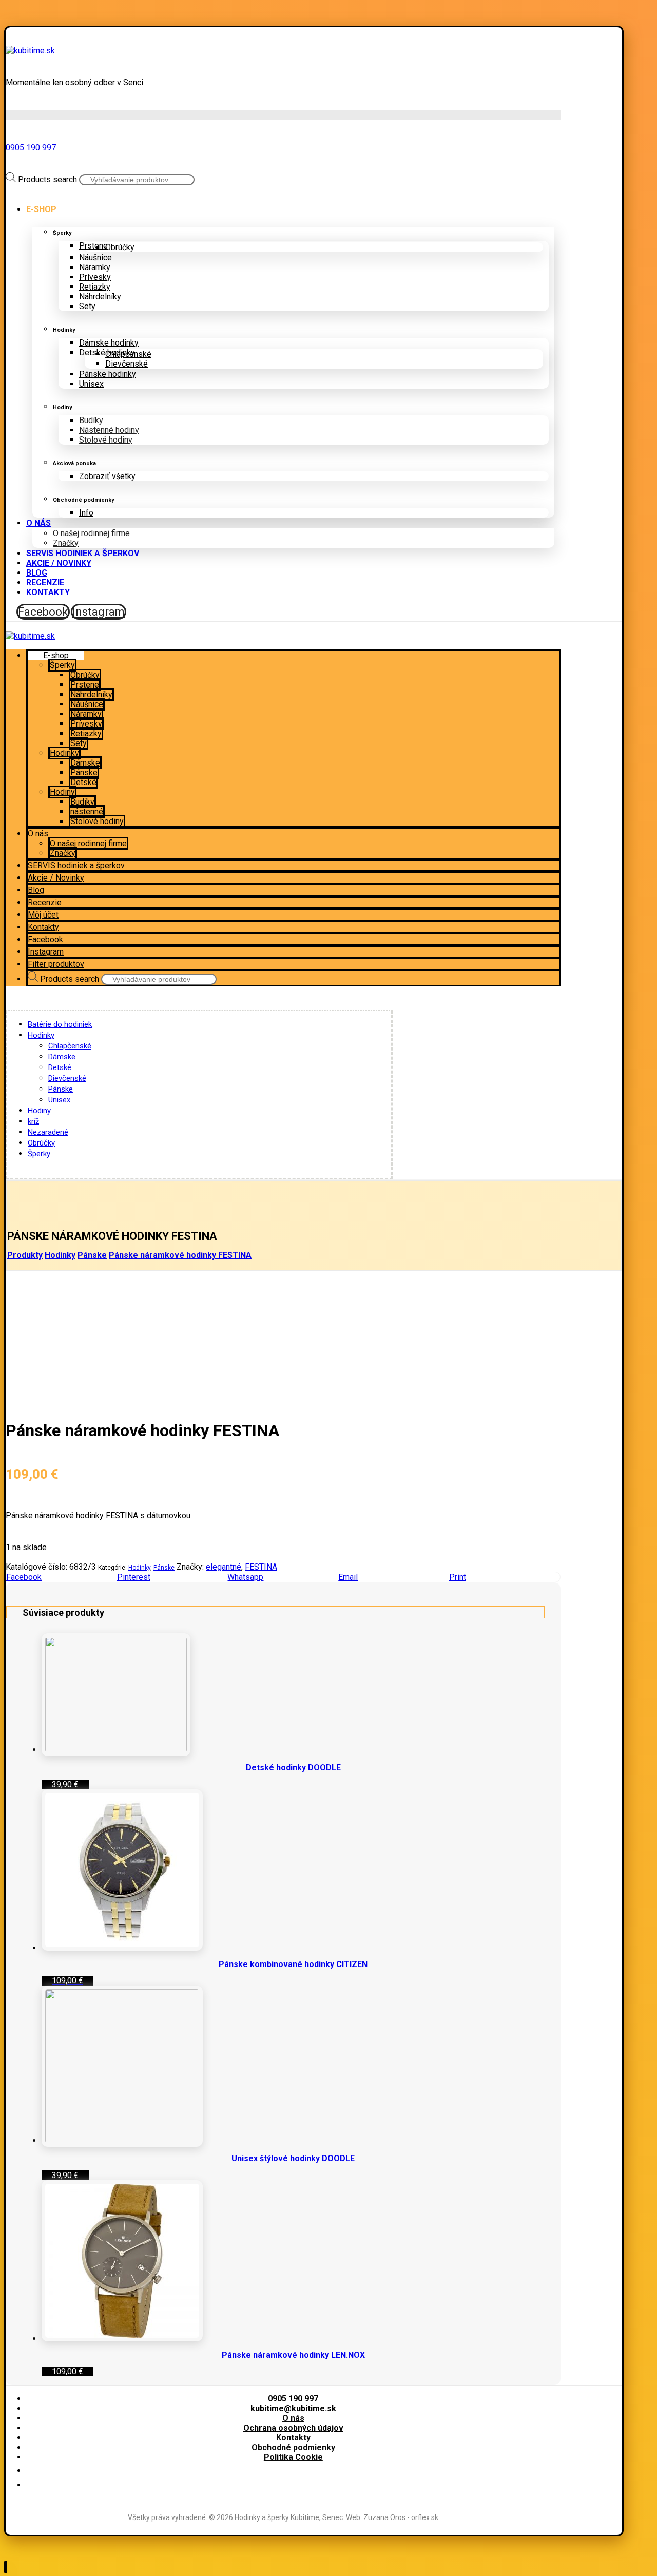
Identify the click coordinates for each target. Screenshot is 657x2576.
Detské (60, 1067)
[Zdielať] (623, 11)
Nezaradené (48, 1132)
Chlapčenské (70, 1046)
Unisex (59, 1100)
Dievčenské (67, 1078)
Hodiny (39, 1111)
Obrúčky (41, 1143)
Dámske (62, 1057)
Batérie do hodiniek (60, 1024)
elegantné (224, 1567)
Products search (47, 179)
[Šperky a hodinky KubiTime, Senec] (30, 51)
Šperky (39, 1154)
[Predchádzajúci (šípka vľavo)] (18, 1288)
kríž (33, 1121)
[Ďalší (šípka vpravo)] (639, 1288)
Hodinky (41, 1035)
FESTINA (261, 1567)
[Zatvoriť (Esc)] (646, 11)
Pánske (61, 1089)
